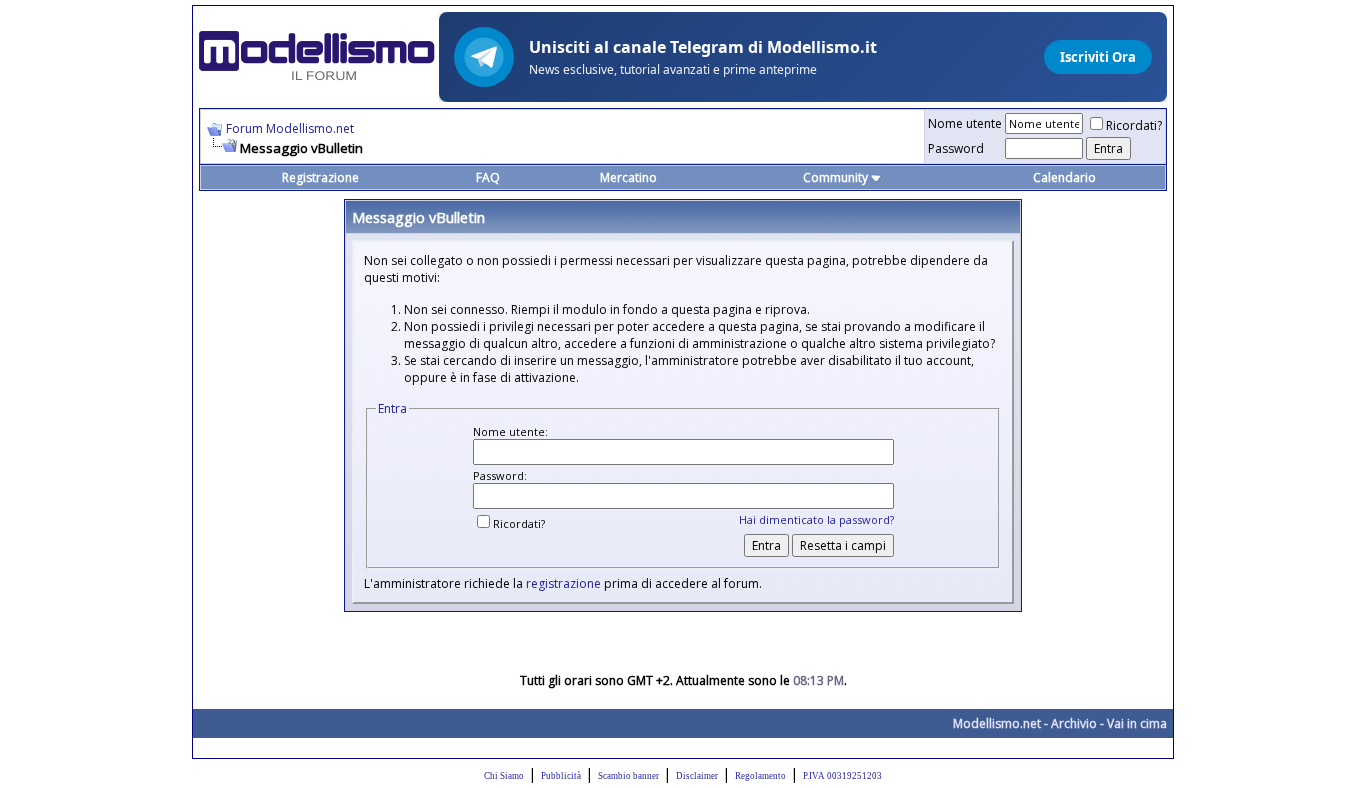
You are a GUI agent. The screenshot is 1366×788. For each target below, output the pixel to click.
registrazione (563, 583)
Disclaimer (697, 776)
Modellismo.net (997, 723)
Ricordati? (1134, 125)
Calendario (1064, 177)
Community (835, 177)
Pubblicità (561, 776)
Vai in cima (1137, 723)
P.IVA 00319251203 (842, 776)
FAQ (488, 177)
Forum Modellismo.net (290, 128)
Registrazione (320, 177)
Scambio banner (628, 776)
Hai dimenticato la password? (816, 519)
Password (956, 148)
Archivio (1074, 723)
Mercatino (628, 177)
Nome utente (965, 123)
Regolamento (760, 776)
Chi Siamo (504, 776)
